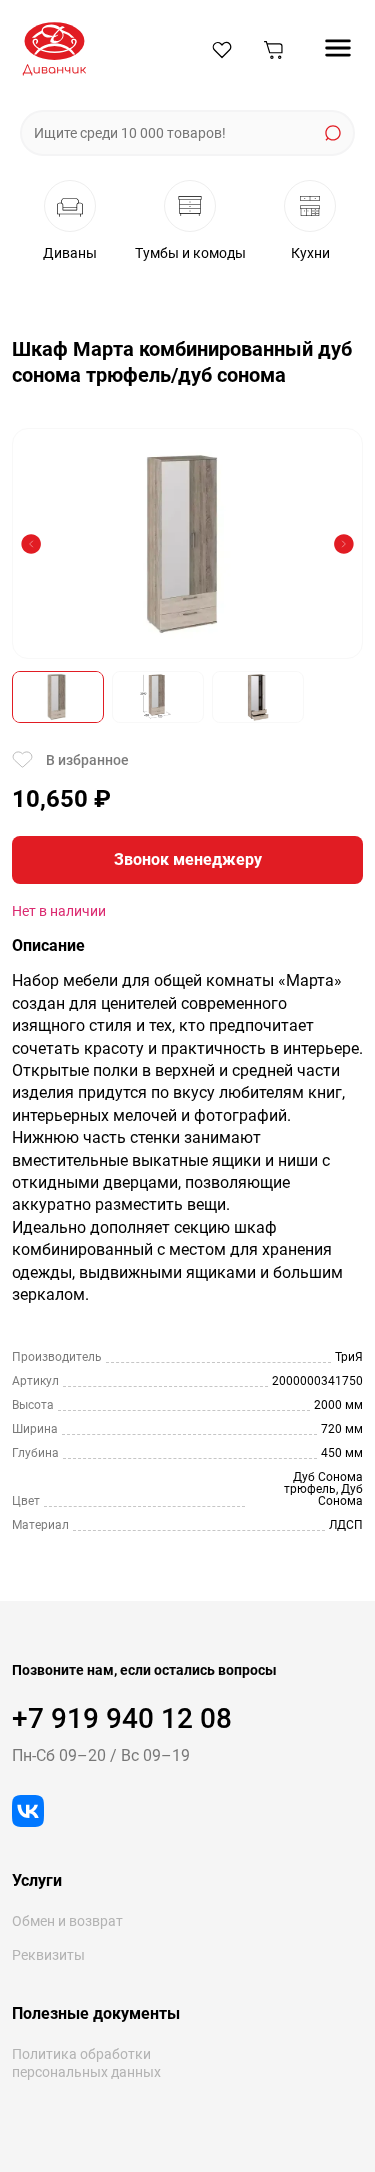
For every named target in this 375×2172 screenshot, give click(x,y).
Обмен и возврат (67, 1921)
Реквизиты (48, 1955)
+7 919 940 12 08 (122, 1718)
